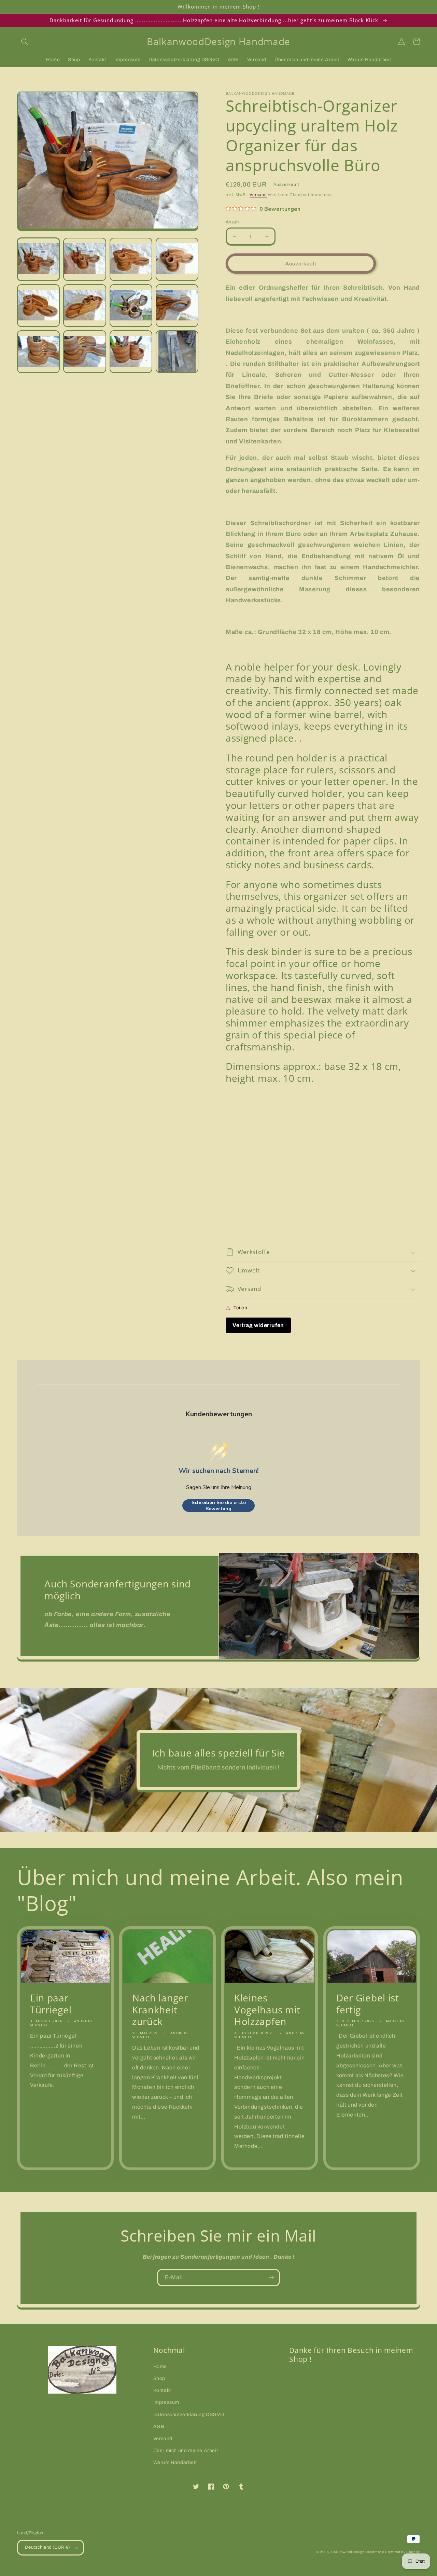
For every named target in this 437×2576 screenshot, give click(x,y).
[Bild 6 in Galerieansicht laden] (84, 306)
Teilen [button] (241, 1308)
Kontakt (162, 2390)
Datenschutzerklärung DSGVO (189, 2415)
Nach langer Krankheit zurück (160, 2010)
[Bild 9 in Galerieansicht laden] (38, 352)
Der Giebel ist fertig (368, 2004)
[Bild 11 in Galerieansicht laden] (131, 352)
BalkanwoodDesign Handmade (358, 2552)
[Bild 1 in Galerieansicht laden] (38, 259)
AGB (159, 2427)
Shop (159, 2378)
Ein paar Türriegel (51, 2004)
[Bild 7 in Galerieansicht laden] (131, 306)
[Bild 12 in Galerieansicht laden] (177, 352)
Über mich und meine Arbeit (186, 2450)
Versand (258, 195)
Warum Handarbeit (175, 2462)
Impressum (166, 2402)
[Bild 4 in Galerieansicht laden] (177, 259)
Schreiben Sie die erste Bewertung (219, 1506)
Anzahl (233, 222)
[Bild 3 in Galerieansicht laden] (131, 259)
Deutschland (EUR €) (48, 2547)
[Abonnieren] (271, 2278)
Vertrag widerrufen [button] (258, 1325)
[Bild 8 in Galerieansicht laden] (177, 306)
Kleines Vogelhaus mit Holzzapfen (267, 2010)
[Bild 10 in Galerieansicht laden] (84, 352)
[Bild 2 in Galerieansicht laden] (84, 259)
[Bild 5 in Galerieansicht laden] (38, 306)
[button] (25, 42)
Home (160, 2366)
